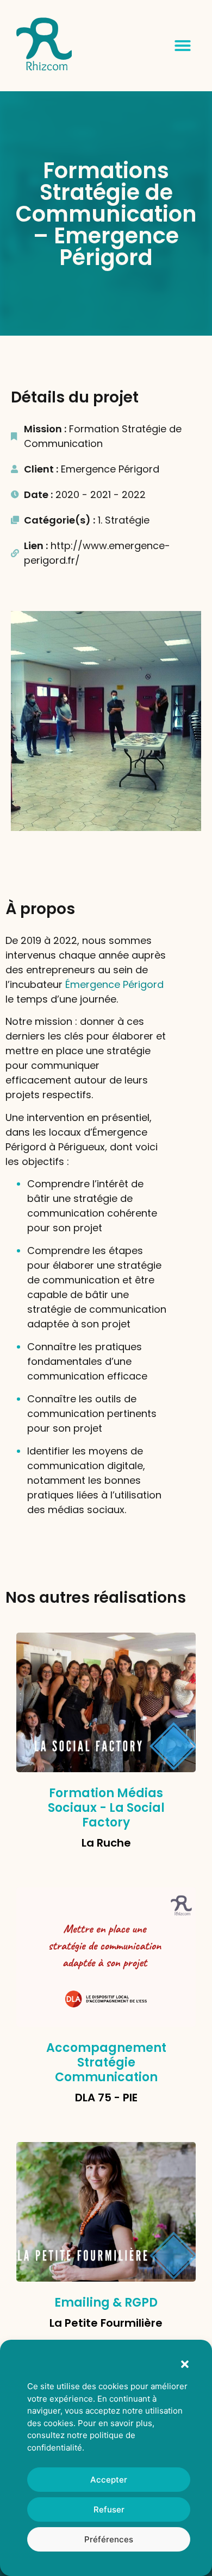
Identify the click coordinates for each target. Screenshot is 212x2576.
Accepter (109, 2480)
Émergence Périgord (114, 984)
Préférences (109, 2539)
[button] (185, 2364)
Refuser (109, 2509)
